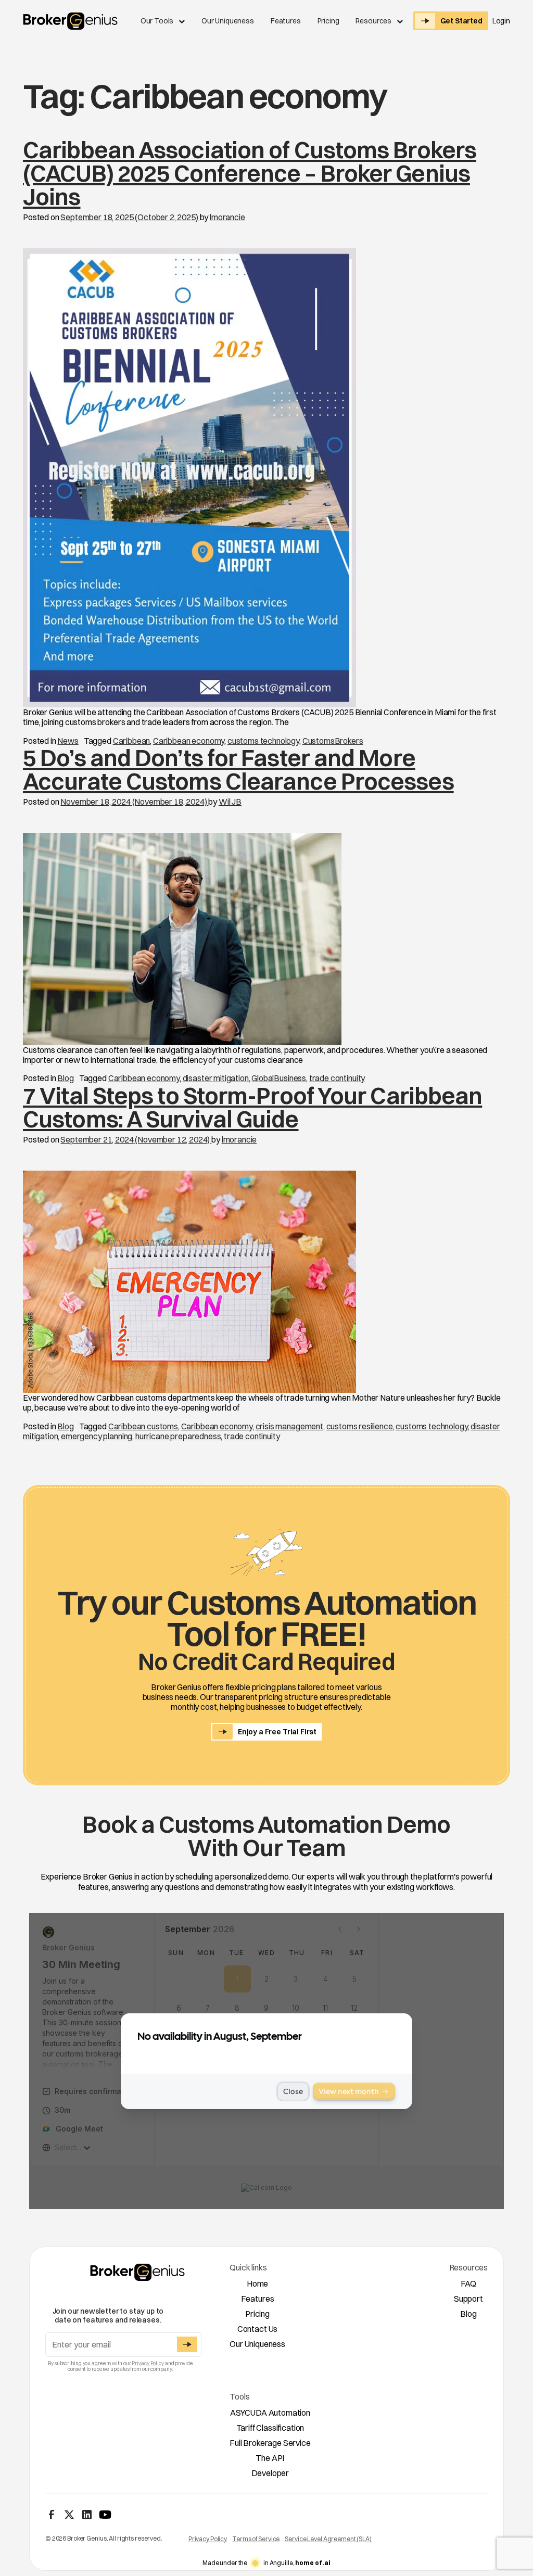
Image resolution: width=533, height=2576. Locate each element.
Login (501, 21)
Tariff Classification (270, 2428)
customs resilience (360, 1426)
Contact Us (257, 2329)
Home (257, 2283)
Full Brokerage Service (270, 2443)
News (68, 741)
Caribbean (132, 741)
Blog (65, 1078)
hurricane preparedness (178, 1436)
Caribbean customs (143, 1426)
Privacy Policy (148, 2363)
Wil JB (230, 802)
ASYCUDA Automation (270, 2413)
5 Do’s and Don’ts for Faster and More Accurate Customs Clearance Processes (238, 769)
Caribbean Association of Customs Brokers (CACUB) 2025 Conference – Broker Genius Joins (250, 173)
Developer (270, 2473)
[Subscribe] (187, 2344)
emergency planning (97, 1436)
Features (286, 21)
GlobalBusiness (279, 1078)
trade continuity (337, 1078)
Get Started (461, 21)
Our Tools (157, 21)
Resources (373, 21)
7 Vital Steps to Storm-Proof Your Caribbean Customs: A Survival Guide (252, 1107)
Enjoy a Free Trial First (277, 1732)
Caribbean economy (189, 741)
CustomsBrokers (333, 741)
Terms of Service (256, 2539)
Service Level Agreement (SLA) (328, 2539)
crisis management (289, 1426)
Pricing (328, 21)
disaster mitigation (216, 1078)
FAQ (469, 2283)
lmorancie (227, 217)
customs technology (263, 741)
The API (270, 2458)
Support (468, 2299)
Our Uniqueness (228, 21)
